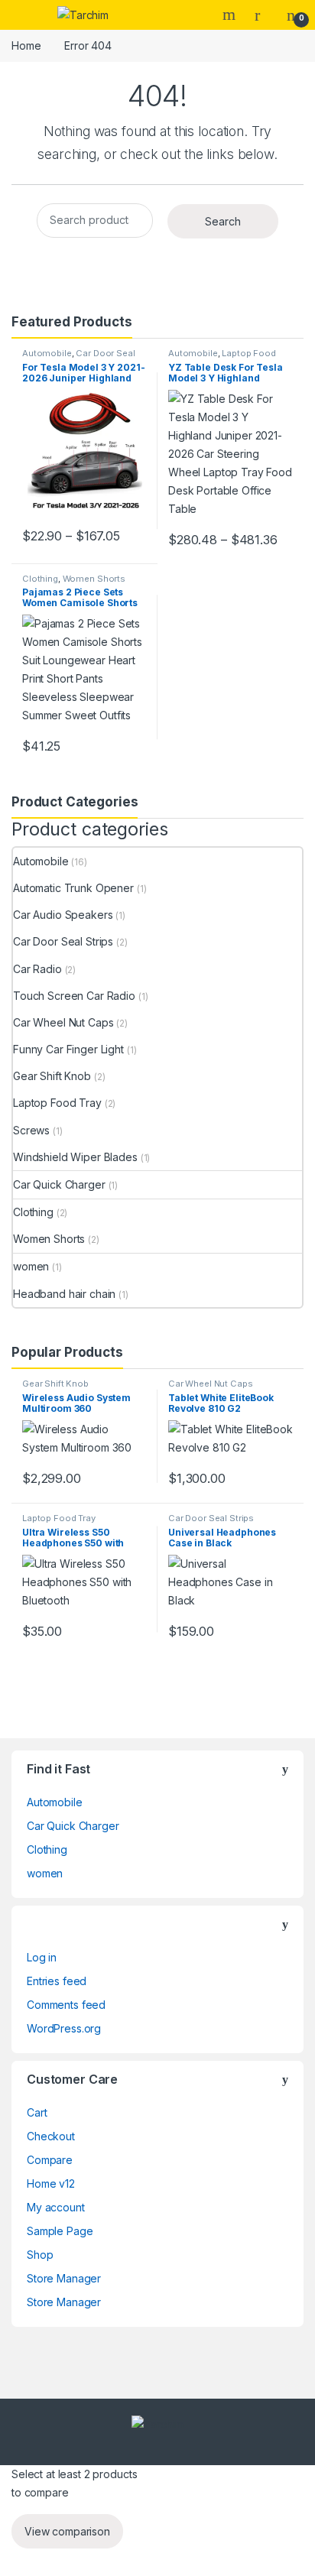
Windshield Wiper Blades (75, 1157)
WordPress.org (64, 2028)
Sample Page (60, 2231)
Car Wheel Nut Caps (63, 1022)
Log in (42, 1957)
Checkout (51, 2136)
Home (26, 45)
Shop (40, 2255)
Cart (37, 2112)
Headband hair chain (64, 1294)
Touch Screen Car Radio (74, 996)
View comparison (67, 2531)
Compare (50, 2160)
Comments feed (66, 2005)
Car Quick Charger (59, 1184)
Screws (31, 1130)
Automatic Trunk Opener (73, 888)
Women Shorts (94, 579)
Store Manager (64, 2278)
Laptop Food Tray (222, 358)
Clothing (40, 579)
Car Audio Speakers (63, 915)
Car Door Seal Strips (79, 358)
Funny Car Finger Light (68, 1049)
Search (231, 15)
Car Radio (37, 969)
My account (56, 2207)
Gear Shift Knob (52, 1076)
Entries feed (57, 1981)
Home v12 (51, 2183)
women (31, 1266)
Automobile (47, 353)
